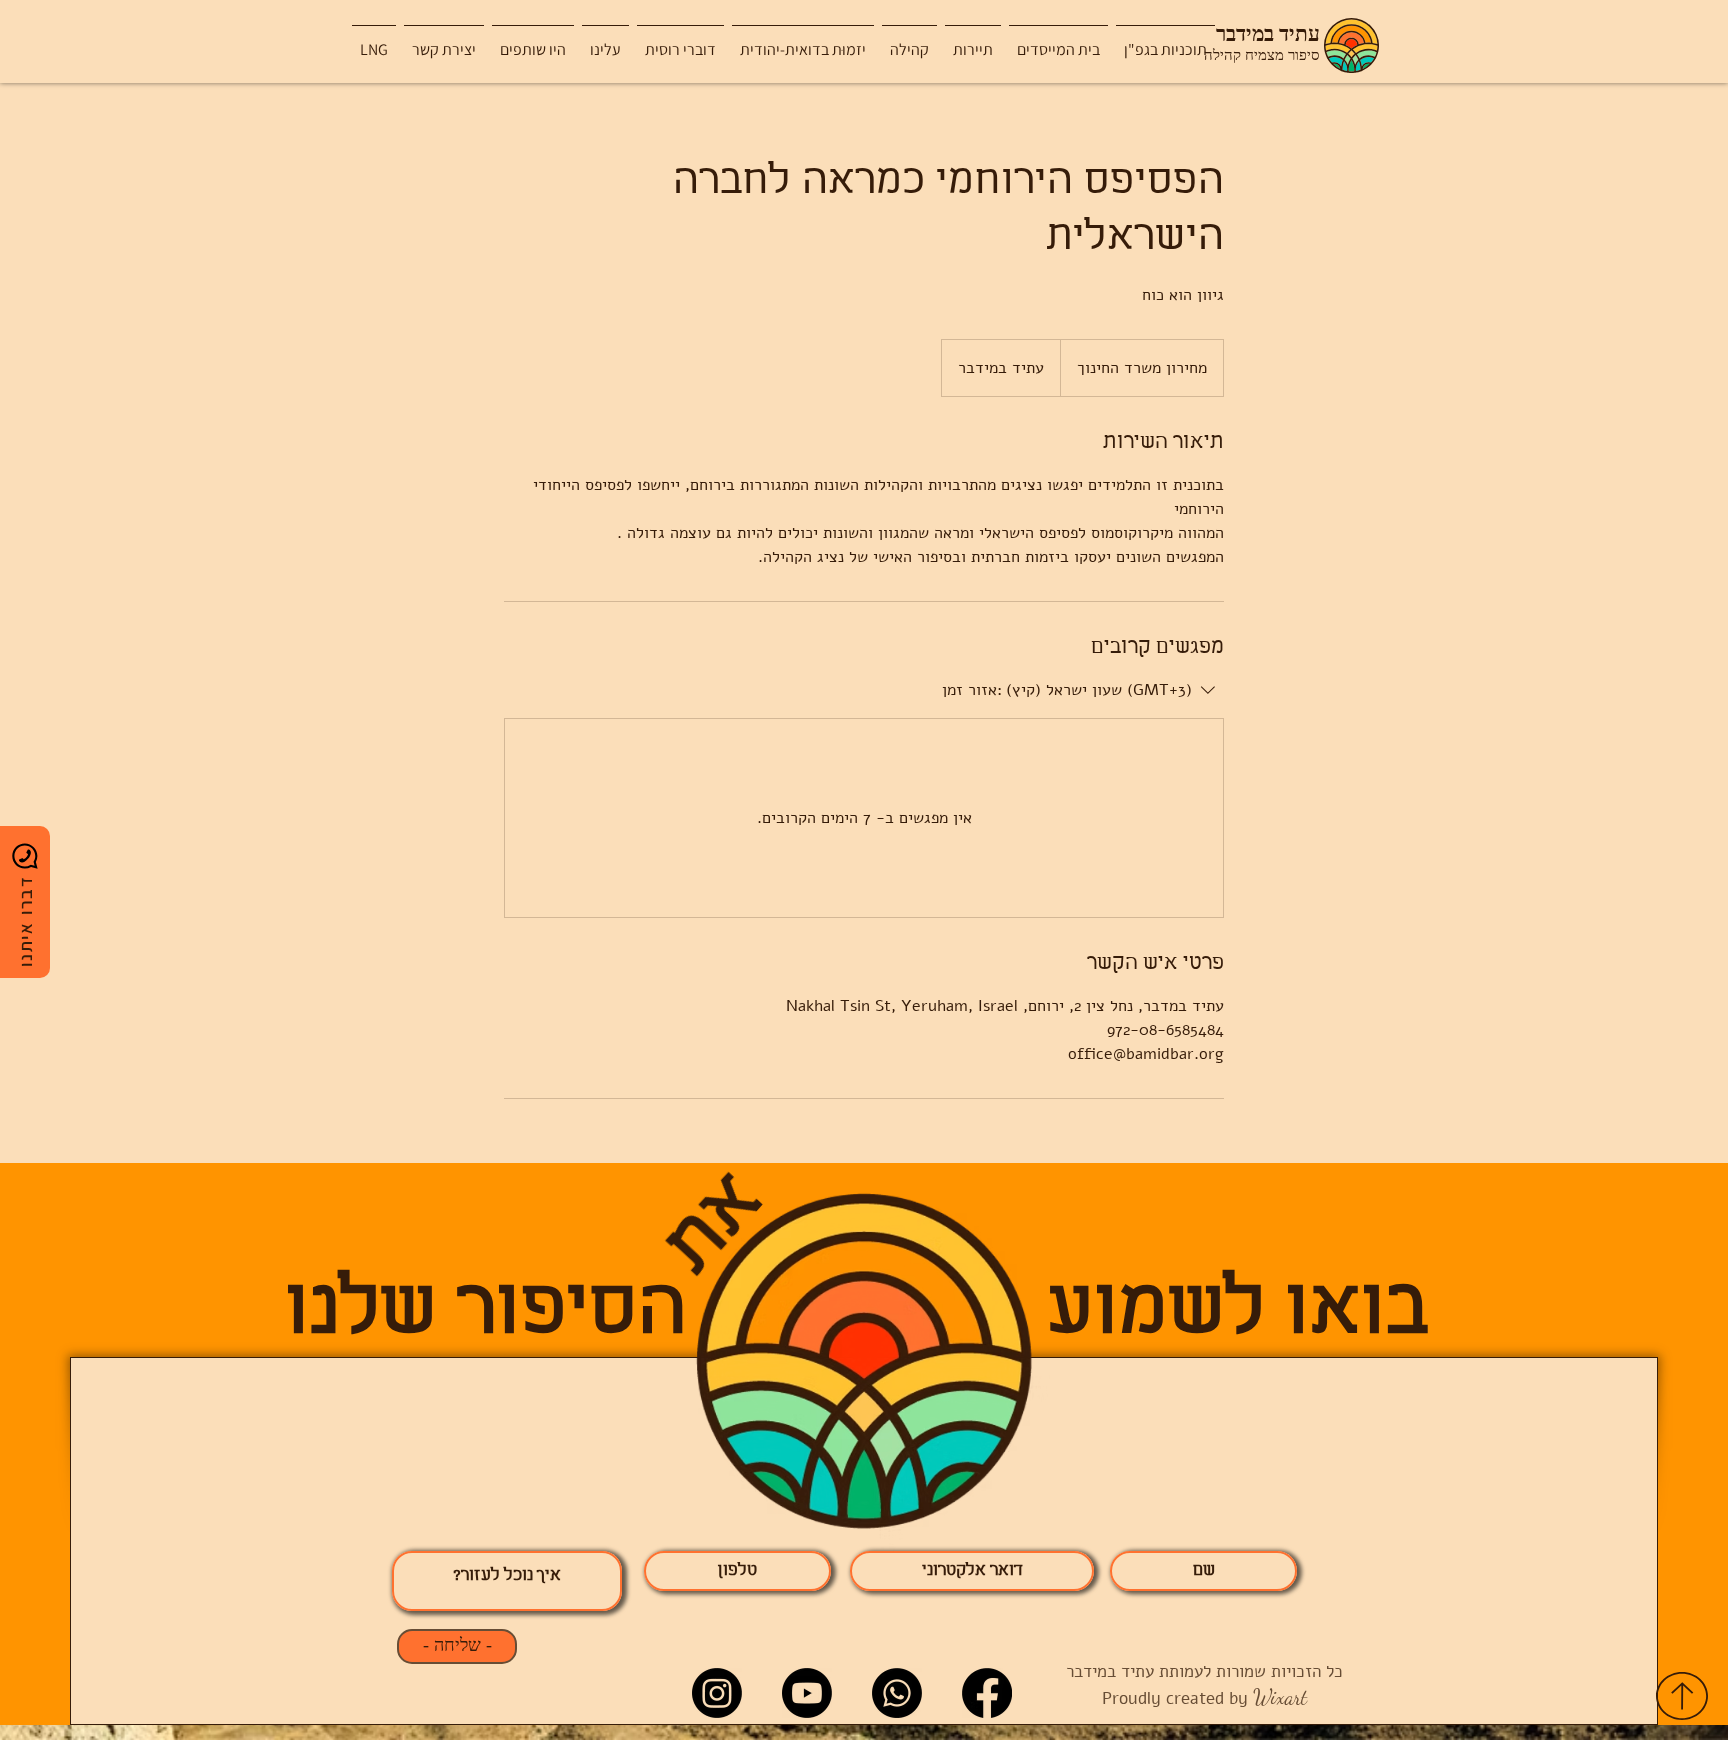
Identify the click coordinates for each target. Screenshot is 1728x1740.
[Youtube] (807, 1693)
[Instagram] (717, 1693)
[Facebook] (987, 1693)
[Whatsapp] (897, 1693)
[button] (973, 40)
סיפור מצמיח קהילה (1262, 56)
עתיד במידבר (1268, 35)
